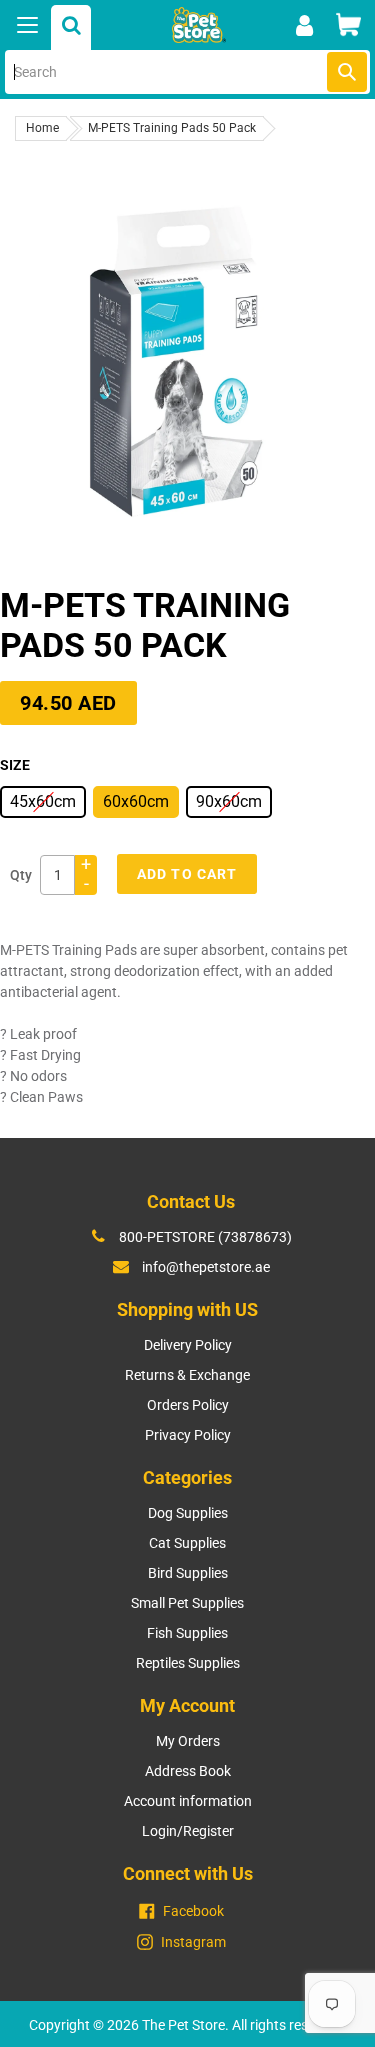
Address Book (188, 1771)
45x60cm (43, 801)
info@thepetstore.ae (206, 1267)
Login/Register (188, 1831)
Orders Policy (188, 1405)
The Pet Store (183, 2025)
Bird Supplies (188, 1573)
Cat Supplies (187, 1543)
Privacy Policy (188, 1435)
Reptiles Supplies (188, 1663)
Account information (188, 1801)
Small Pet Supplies (187, 1603)
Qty (21, 875)
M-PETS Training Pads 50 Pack (172, 128)
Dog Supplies (188, 1513)
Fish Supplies (187, 1633)
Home (42, 128)
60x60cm (136, 801)
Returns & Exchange (187, 1375)
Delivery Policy (188, 1345)
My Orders (188, 1741)
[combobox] (187, 72)
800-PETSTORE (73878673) (205, 1237)
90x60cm (229, 801)
